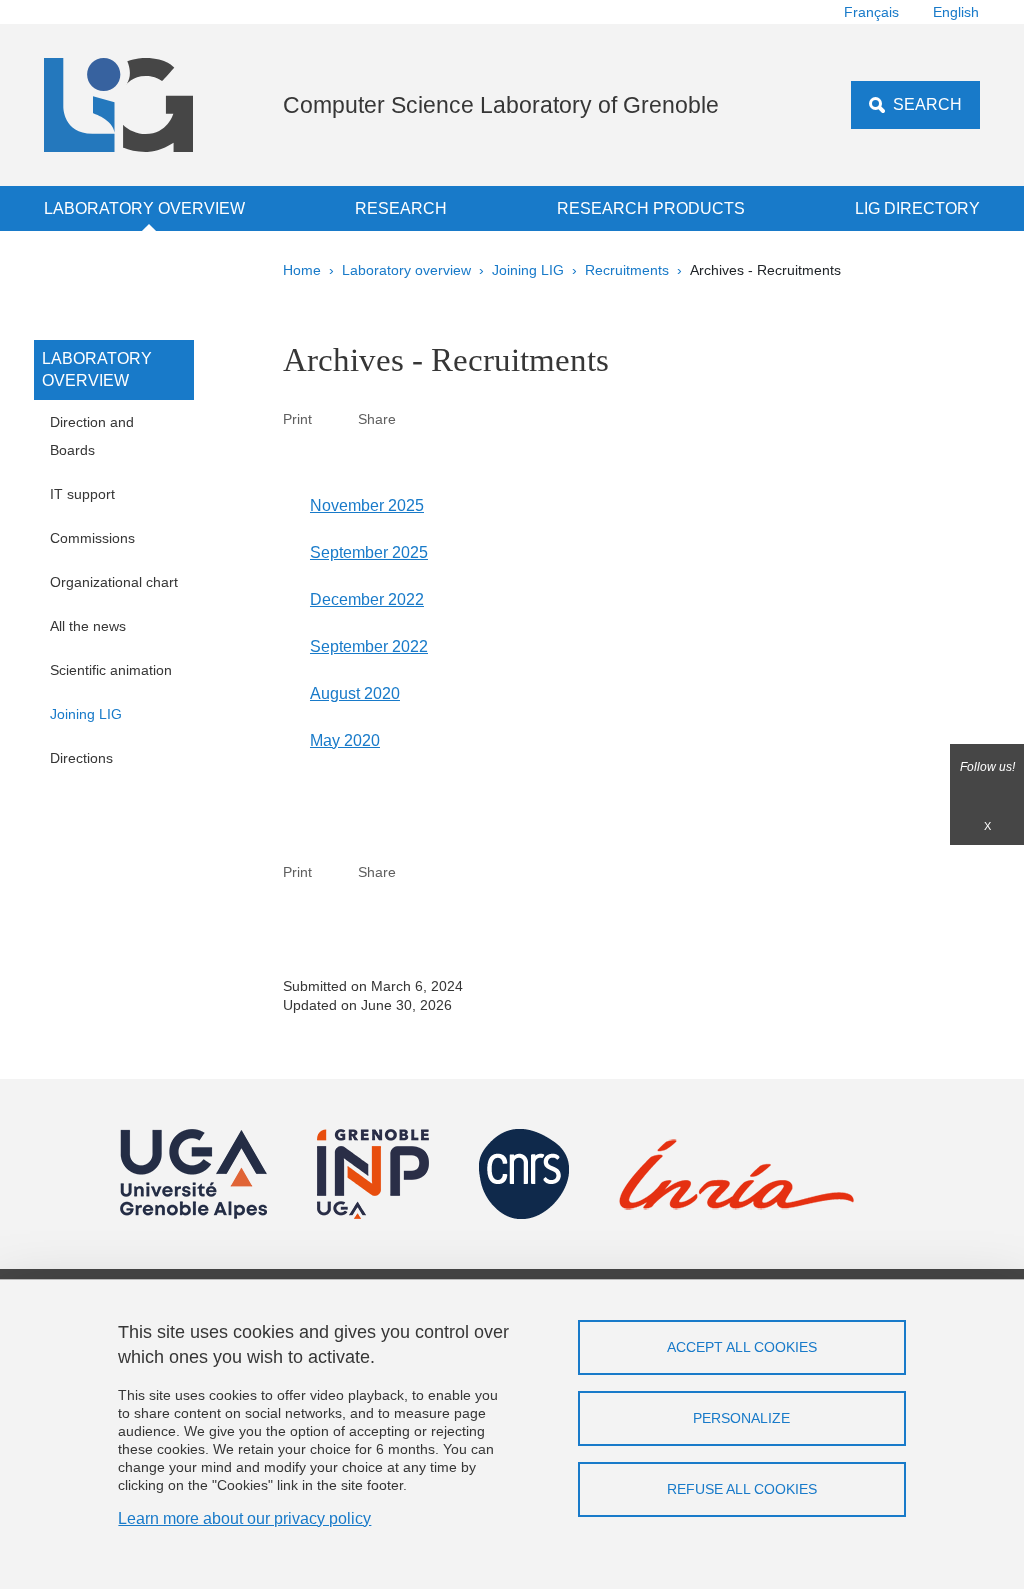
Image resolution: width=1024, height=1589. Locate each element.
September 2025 (369, 552)
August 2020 (355, 693)
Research (401, 208)
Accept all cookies (742, 1347)
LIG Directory (917, 208)
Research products (651, 208)
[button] (419, 418)
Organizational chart (114, 582)
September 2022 (369, 646)
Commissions (92, 538)
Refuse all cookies (742, 1489)
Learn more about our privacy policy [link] (244, 1518)
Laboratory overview (144, 208)
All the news (88, 626)
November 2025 (367, 505)
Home (302, 270)
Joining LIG (528, 270)
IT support (82, 494)
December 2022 (367, 599)
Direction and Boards (92, 436)
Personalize (741, 1418)
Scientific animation (111, 670)
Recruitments (627, 270)
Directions (81, 758)
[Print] (335, 419)
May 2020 (345, 740)
